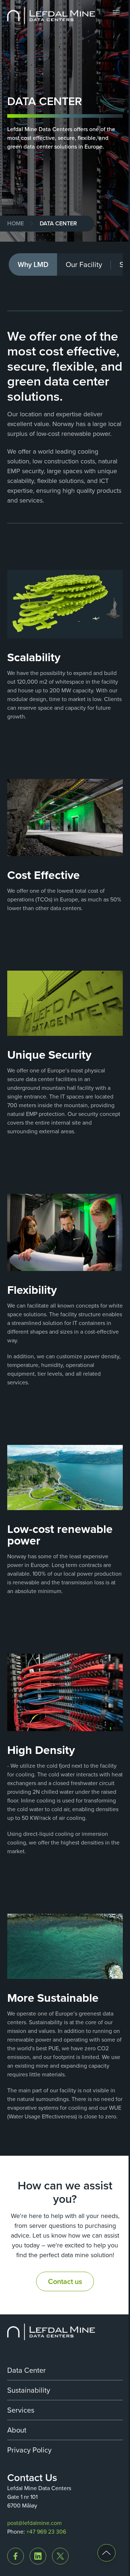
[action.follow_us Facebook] (16, 2556)
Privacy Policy (29, 2450)
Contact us (65, 2281)
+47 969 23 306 (46, 2532)
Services (21, 2410)
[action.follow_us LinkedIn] (38, 2556)
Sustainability (29, 2390)
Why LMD (33, 264)
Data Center (27, 2370)
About (17, 2430)
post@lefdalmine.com (34, 2523)
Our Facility (84, 264)
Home (16, 223)
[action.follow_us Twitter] (60, 2556)
